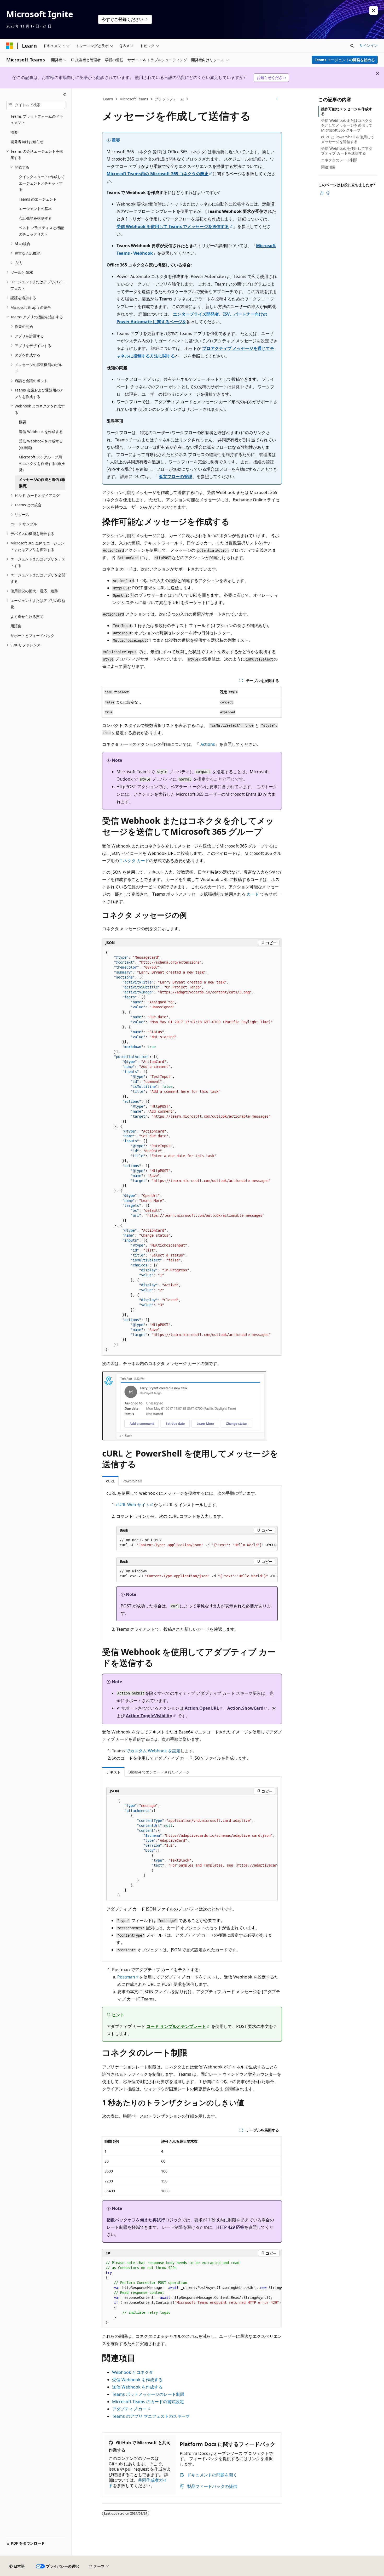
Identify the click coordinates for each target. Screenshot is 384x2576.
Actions (208, 744)
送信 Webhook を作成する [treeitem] (41, 432)
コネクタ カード (134, 861)
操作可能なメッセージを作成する (347, 111)
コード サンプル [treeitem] (24, 524)
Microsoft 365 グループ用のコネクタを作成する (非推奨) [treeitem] (42, 463)
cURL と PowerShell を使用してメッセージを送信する (348, 139)
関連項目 (328, 167)
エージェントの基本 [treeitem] (35, 209)
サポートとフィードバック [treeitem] (32, 636)
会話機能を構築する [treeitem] (35, 218)
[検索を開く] (352, 46)
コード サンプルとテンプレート (176, 2026)
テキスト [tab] (113, 1772)
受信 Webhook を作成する (137, 2380)
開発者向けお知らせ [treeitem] (27, 142)
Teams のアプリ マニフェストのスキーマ (151, 2416)
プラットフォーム (169, 99)
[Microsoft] (10, 46)
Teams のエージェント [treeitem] (38, 199)
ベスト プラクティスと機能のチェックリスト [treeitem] (41, 231)
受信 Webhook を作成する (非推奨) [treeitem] (41, 444)
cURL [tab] (110, 1481)
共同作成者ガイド (138, 2483)
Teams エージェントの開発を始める (345, 60)
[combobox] (36, 105)
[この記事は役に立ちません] (328, 193)
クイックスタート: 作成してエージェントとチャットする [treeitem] (42, 183)
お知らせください (271, 78)
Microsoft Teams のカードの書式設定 (148, 2402)
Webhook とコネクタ (133, 2372)
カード (253, 894)
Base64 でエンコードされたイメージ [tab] (159, 1772)
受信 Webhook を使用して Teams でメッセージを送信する (173, 226)
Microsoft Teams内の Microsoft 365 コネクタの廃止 (158, 174)
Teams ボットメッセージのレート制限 (148, 2394)
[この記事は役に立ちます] (322, 193)
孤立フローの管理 (176, 476)
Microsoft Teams (134, 99)
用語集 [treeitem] (16, 626)
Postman (126, 1977)
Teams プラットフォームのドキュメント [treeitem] (37, 120)
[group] (197, 1543)
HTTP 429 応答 (230, 2227)
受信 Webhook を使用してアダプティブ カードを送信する (347, 151)
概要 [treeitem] (14, 132)
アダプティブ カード (131, 2409)
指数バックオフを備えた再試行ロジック (144, 2220)
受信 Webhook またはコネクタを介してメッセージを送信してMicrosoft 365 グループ (347, 125)
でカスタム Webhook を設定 (153, 1751)
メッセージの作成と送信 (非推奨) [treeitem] (42, 483)
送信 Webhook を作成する (137, 2387)
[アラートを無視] (374, 10)
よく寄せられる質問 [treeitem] (27, 616)
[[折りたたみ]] (65, 95)
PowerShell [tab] (132, 1481)
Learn (108, 99)
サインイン (369, 45)
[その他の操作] (277, 99)
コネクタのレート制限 (339, 160)
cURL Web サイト (133, 1505)
